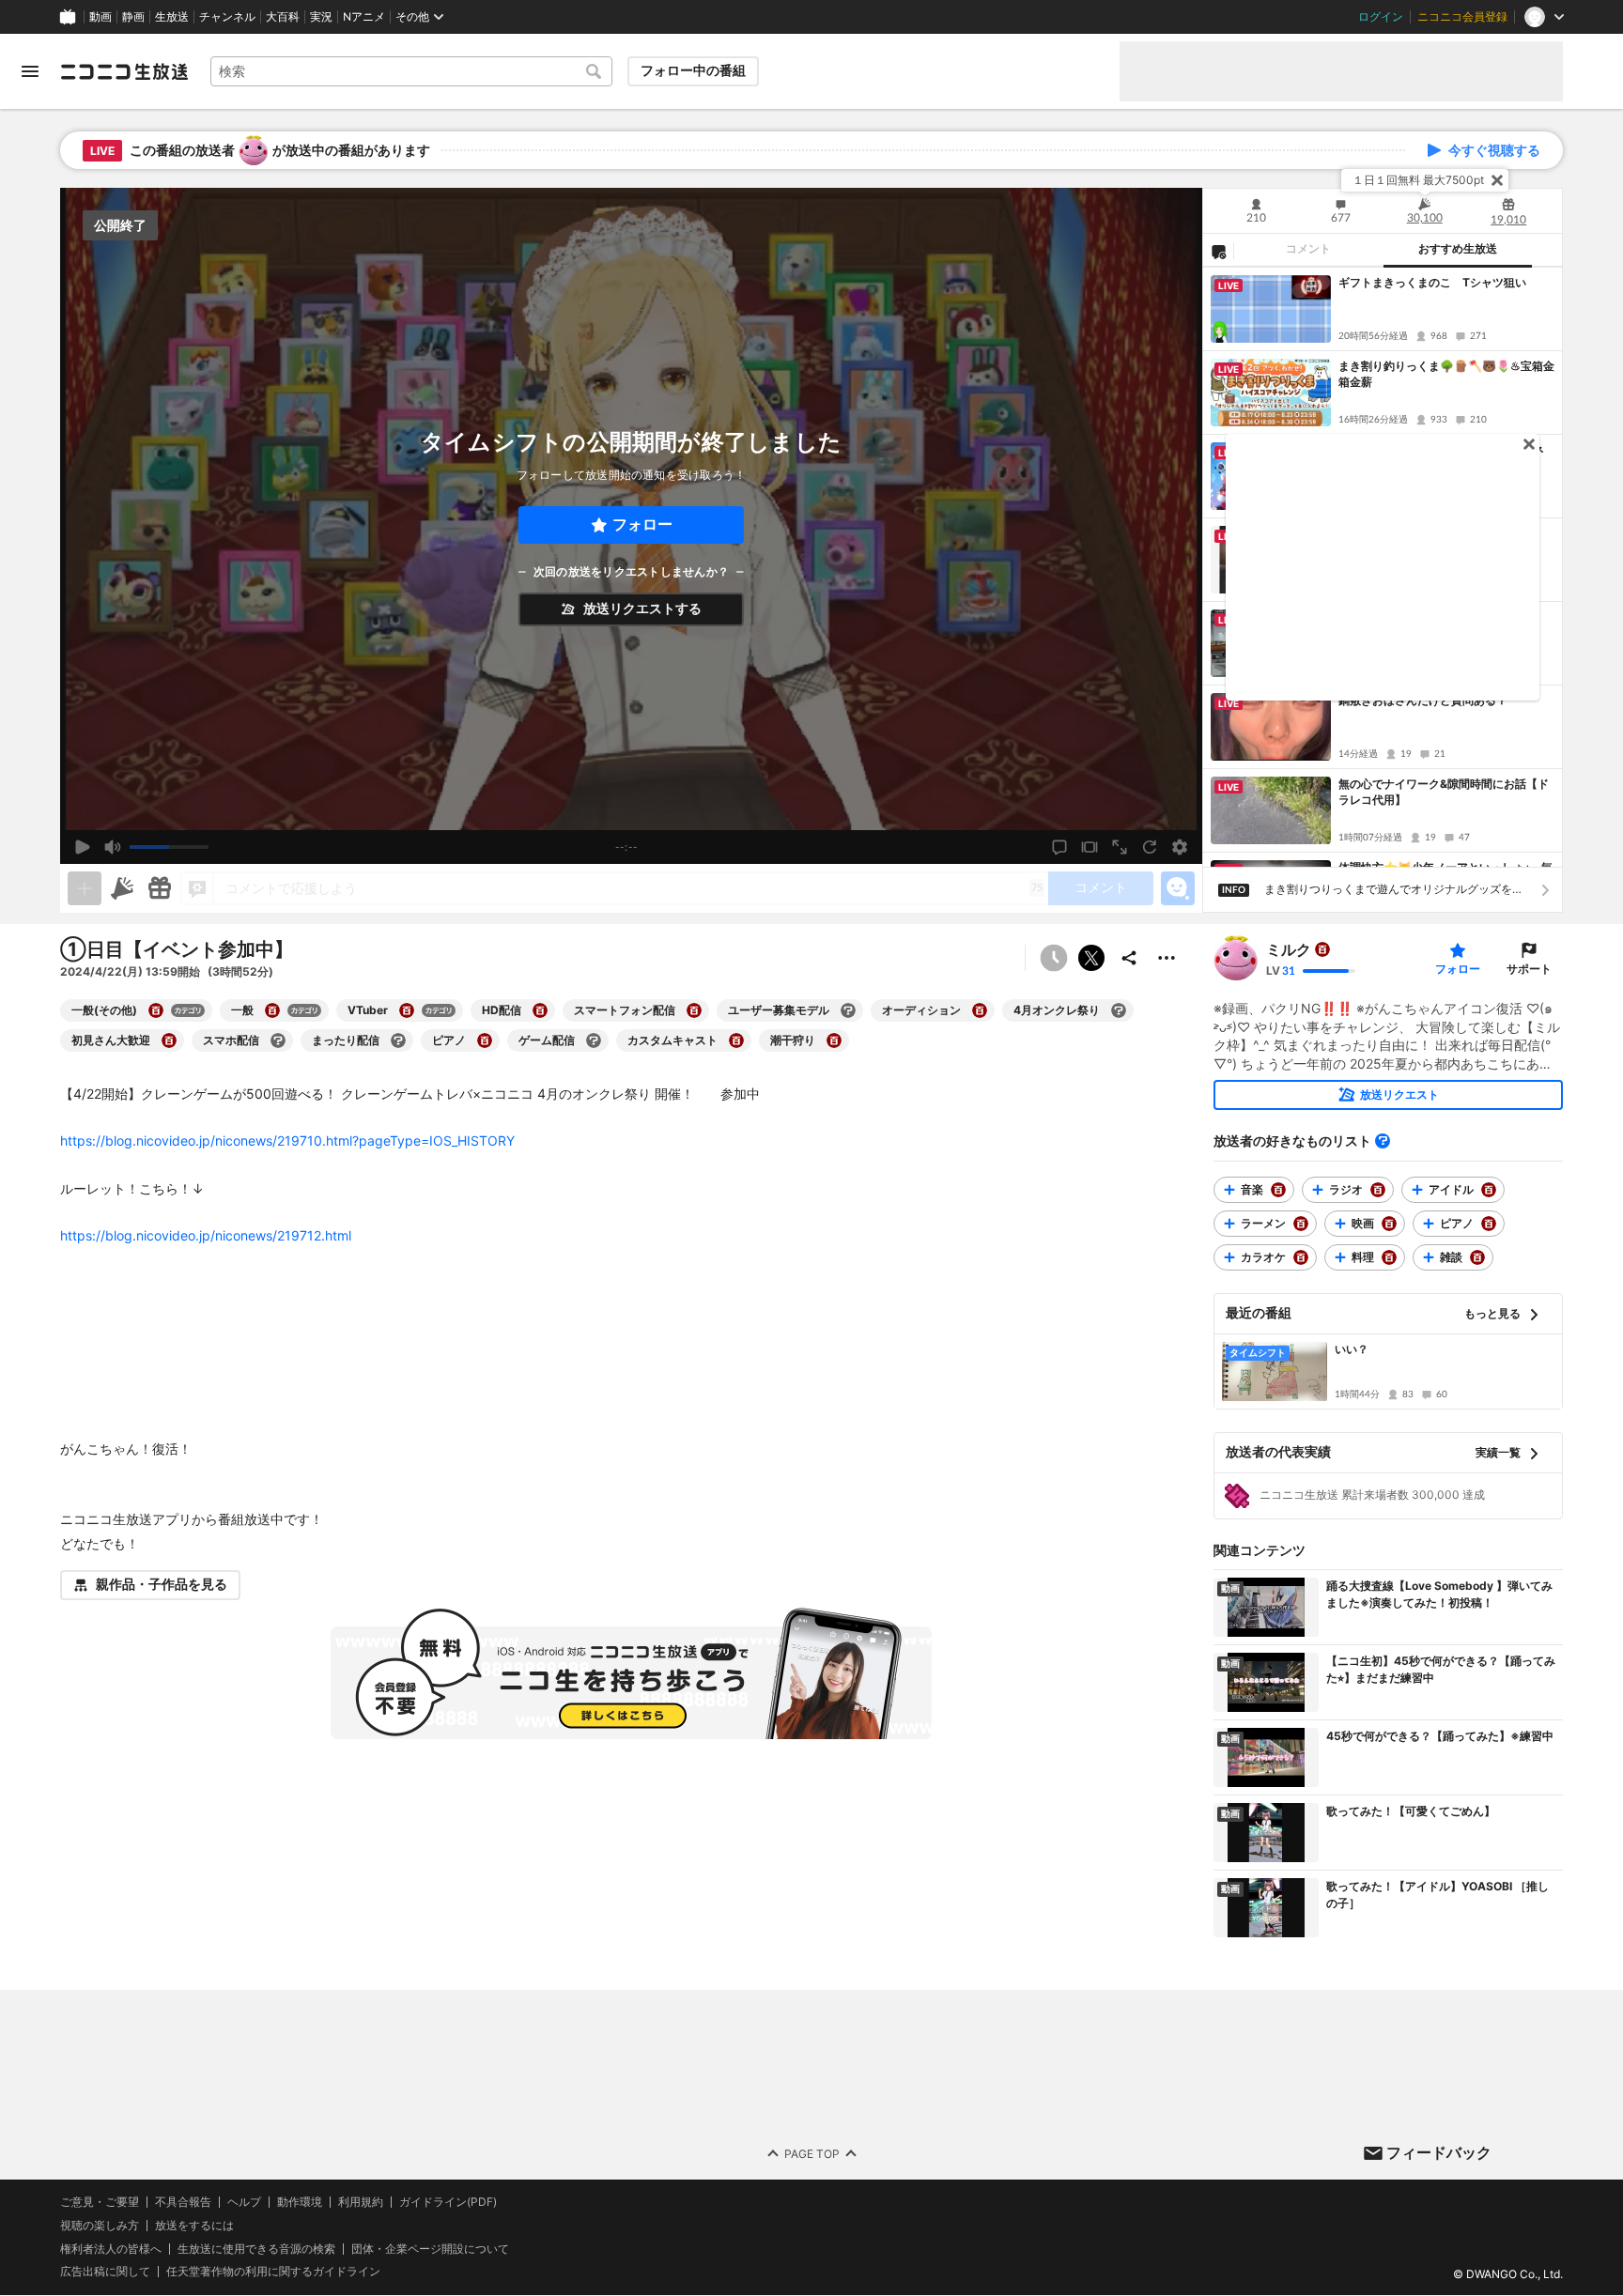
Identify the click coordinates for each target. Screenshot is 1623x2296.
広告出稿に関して (105, 2272)
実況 (321, 17)
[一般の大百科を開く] (272, 1010)
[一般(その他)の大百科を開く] (156, 1010)
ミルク (1289, 949)
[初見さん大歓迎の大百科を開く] (169, 1040)
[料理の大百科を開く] (1389, 1257)
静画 (133, 17)
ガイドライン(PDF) (448, 2202)
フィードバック (1439, 2152)
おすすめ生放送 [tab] (1458, 249)
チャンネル (227, 17)
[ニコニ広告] (122, 888)
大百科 (283, 17)
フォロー (642, 524)
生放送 (172, 17)
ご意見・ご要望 (100, 2202)
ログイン (1381, 17)
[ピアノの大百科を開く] (485, 1040)
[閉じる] (1497, 180)
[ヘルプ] (1383, 1141)
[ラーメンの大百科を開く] (1301, 1224)
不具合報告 (183, 2202)
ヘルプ (244, 2202)
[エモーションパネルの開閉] (1178, 888)
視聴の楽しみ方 (100, 2225)
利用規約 (361, 2202)
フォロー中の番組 (693, 70)
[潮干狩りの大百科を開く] (834, 1040)
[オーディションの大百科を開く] (980, 1010)
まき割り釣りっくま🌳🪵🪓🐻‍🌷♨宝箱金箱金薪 (1446, 374)
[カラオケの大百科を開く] (1301, 1257)
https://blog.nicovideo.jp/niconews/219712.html (206, 1235)
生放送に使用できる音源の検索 (256, 2249)
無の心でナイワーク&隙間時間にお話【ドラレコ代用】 (1444, 792)
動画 (100, 17)
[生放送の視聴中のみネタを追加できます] (85, 888)
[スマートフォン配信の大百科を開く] (694, 1010)
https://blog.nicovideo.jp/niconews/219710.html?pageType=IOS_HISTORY (287, 1140)
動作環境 (300, 2202)
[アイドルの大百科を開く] (1489, 1190)
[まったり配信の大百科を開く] (398, 1040)
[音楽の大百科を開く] (1278, 1190)
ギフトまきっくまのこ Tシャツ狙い (1432, 282)
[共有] (1129, 958)
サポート (1529, 969)
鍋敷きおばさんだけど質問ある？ (1423, 700)
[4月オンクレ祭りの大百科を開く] (1119, 1010)
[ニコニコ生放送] (124, 71)
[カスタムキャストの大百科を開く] (736, 1040)
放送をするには (194, 2226)
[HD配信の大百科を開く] (540, 1010)
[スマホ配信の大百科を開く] (278, 1040)
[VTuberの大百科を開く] (407, 1010)
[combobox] (411, 71)
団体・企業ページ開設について (430, 2249)
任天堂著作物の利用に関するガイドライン (273, 2273)
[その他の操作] (1167, 958)
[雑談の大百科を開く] (1477, 1257)
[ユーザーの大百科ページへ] (1322, 949)
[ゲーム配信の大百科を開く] (594, 1040)
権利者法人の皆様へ (111, 2249)
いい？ (1352, 1349)
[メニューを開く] (30, 71)
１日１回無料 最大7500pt (1418, 180)
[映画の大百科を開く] (1389, 1224)
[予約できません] (1054, 958)
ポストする (1091, 958)
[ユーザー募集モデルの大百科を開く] (848, 1010)
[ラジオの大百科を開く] (1378, 1190)
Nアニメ (364, 17)
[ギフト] (160, 888)
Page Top (812, 2154)
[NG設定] (1218, 251)
